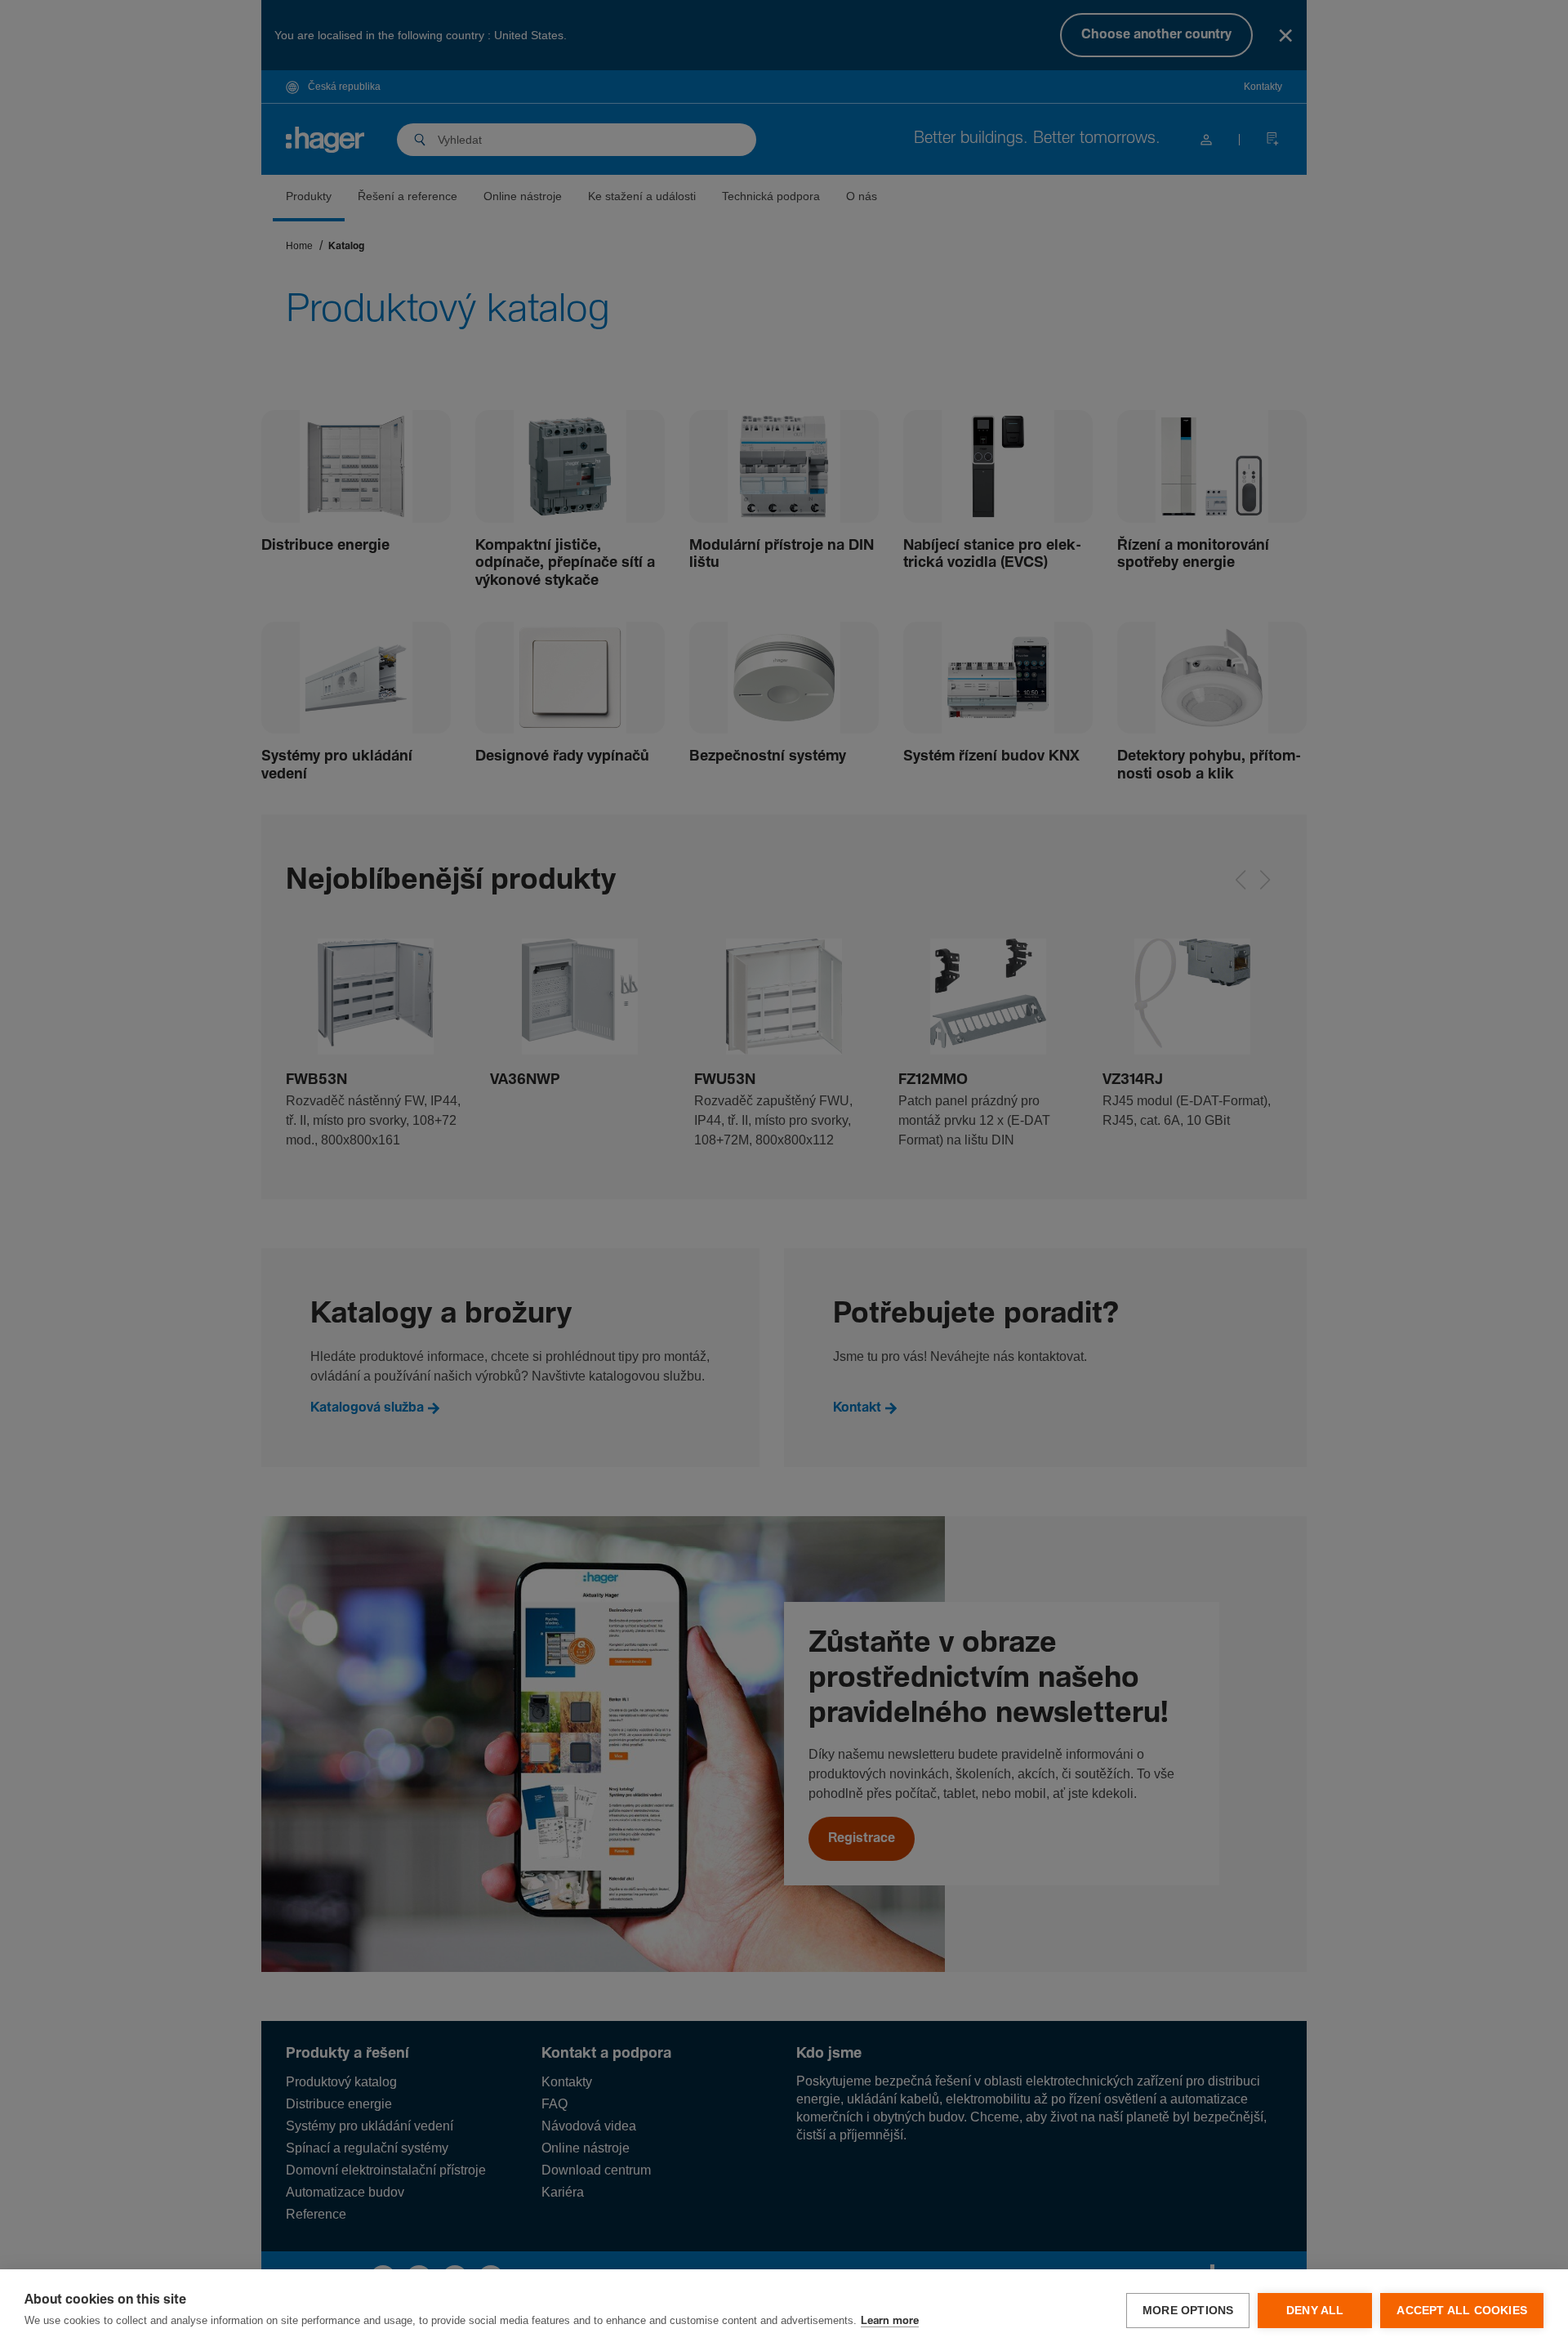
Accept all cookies (1462, 2311)
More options (1188, 2311)
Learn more (890, 2321)
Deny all (1315, 2311)
